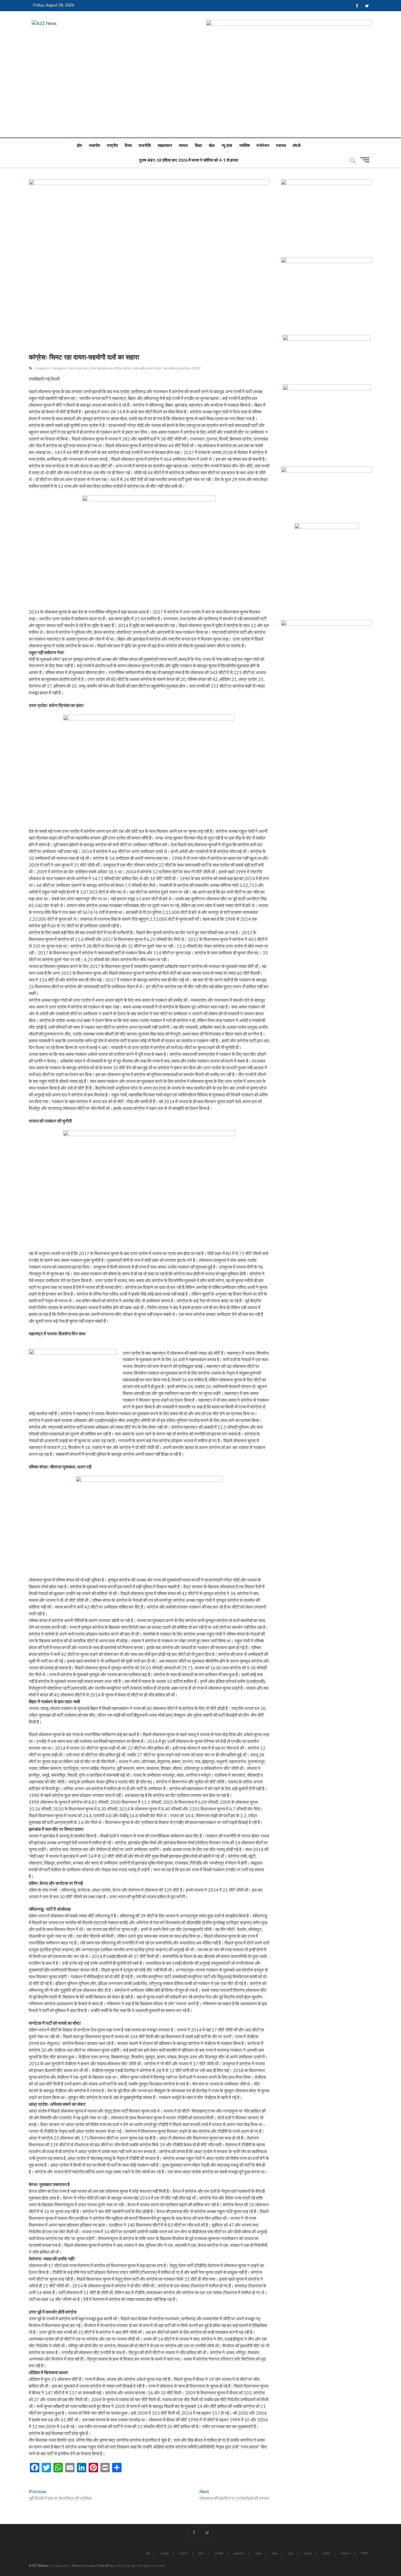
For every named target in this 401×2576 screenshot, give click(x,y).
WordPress (107, 2566)
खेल (212, 145)
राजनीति (145, 145)
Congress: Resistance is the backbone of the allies (91, 368)
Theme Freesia (83, 2566)
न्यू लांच (227, 145)
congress (42, 368)
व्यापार (183, 145)
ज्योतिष (245, 145)
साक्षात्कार (165, 145)
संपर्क (297, 145)
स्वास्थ (281, 145)
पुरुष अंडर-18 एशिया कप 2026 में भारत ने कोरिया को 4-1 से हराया (189, 160)
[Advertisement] (201, 93)
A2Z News (39, 2565)
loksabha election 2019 (181, 368)
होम (79, 145)
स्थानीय (95, 145)
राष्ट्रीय (112, 145)
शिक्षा (198, 145)
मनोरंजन (263, 145)
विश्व (128, 145)
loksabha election (147, 368)
